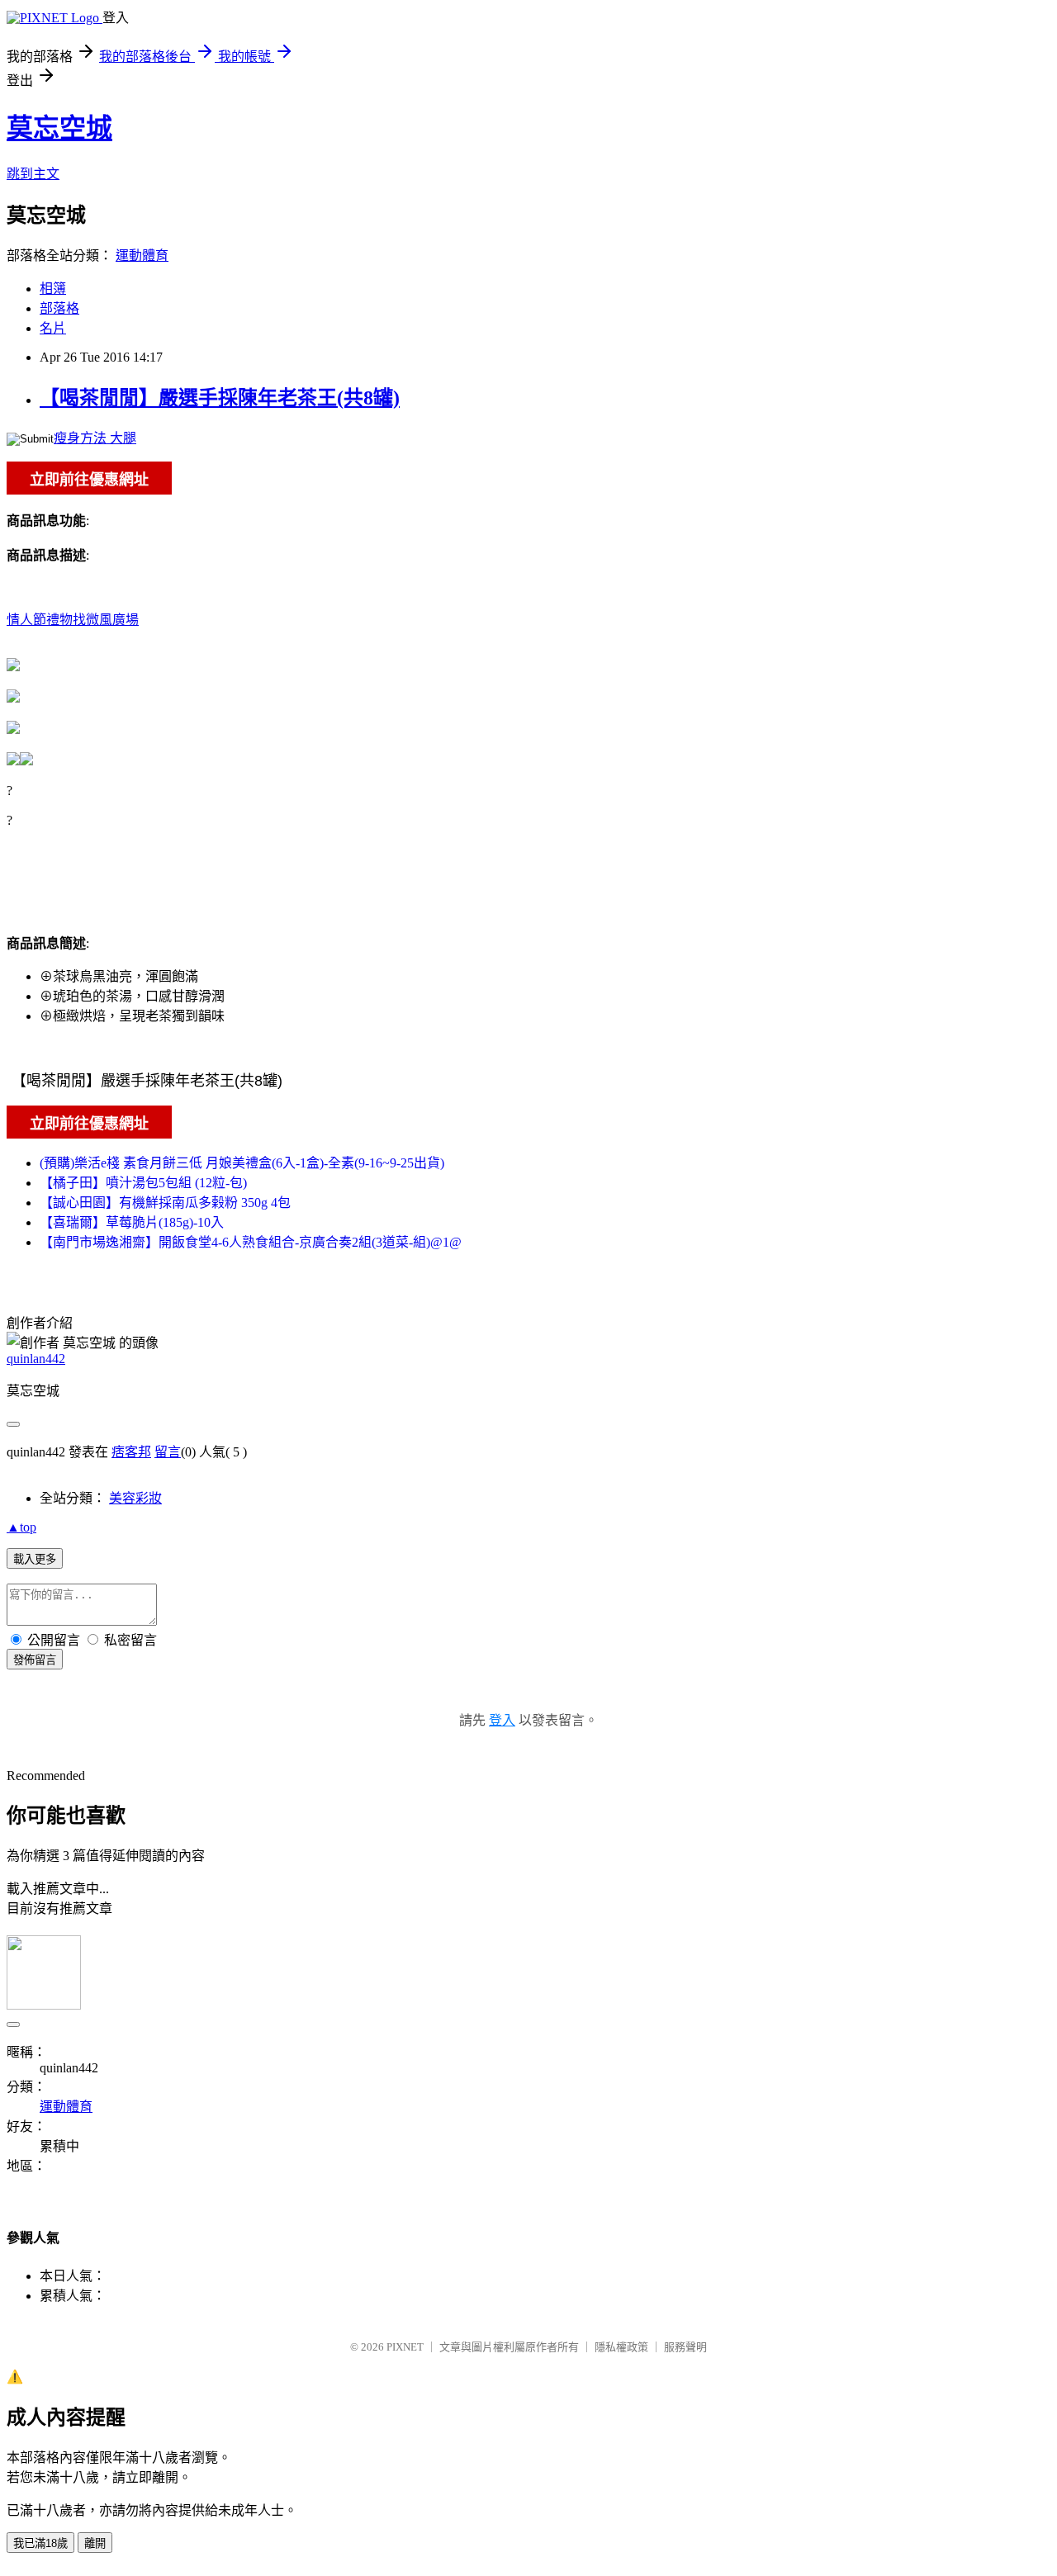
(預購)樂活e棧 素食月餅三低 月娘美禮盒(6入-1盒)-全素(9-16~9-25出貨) (242, 1163)
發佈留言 (35, 1660)
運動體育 (142, 256)
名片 (53, 328)
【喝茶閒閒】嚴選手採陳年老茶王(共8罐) (220, 398)
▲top (21, 1527)
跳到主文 (33, 174)
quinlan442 (36, 1359)
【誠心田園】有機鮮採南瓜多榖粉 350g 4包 (165, 1203)
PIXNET (405, 2347)
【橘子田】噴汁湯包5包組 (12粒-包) (143, 1183)
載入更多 (35, 1559)
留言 (168, 1452)
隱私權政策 (621, 2347)
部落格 (59, 308)
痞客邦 (131, 1452)
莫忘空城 (59, 128)
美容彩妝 (135, 1498)
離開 (95, 2543)
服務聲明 (685, 2347)
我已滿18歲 (40, 2543)
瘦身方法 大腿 (95, 438)
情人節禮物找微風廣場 (73, 620)
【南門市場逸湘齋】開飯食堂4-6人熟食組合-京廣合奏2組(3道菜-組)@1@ (251, 1242)
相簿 (53, 289)
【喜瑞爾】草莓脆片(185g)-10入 (132, 1222)
